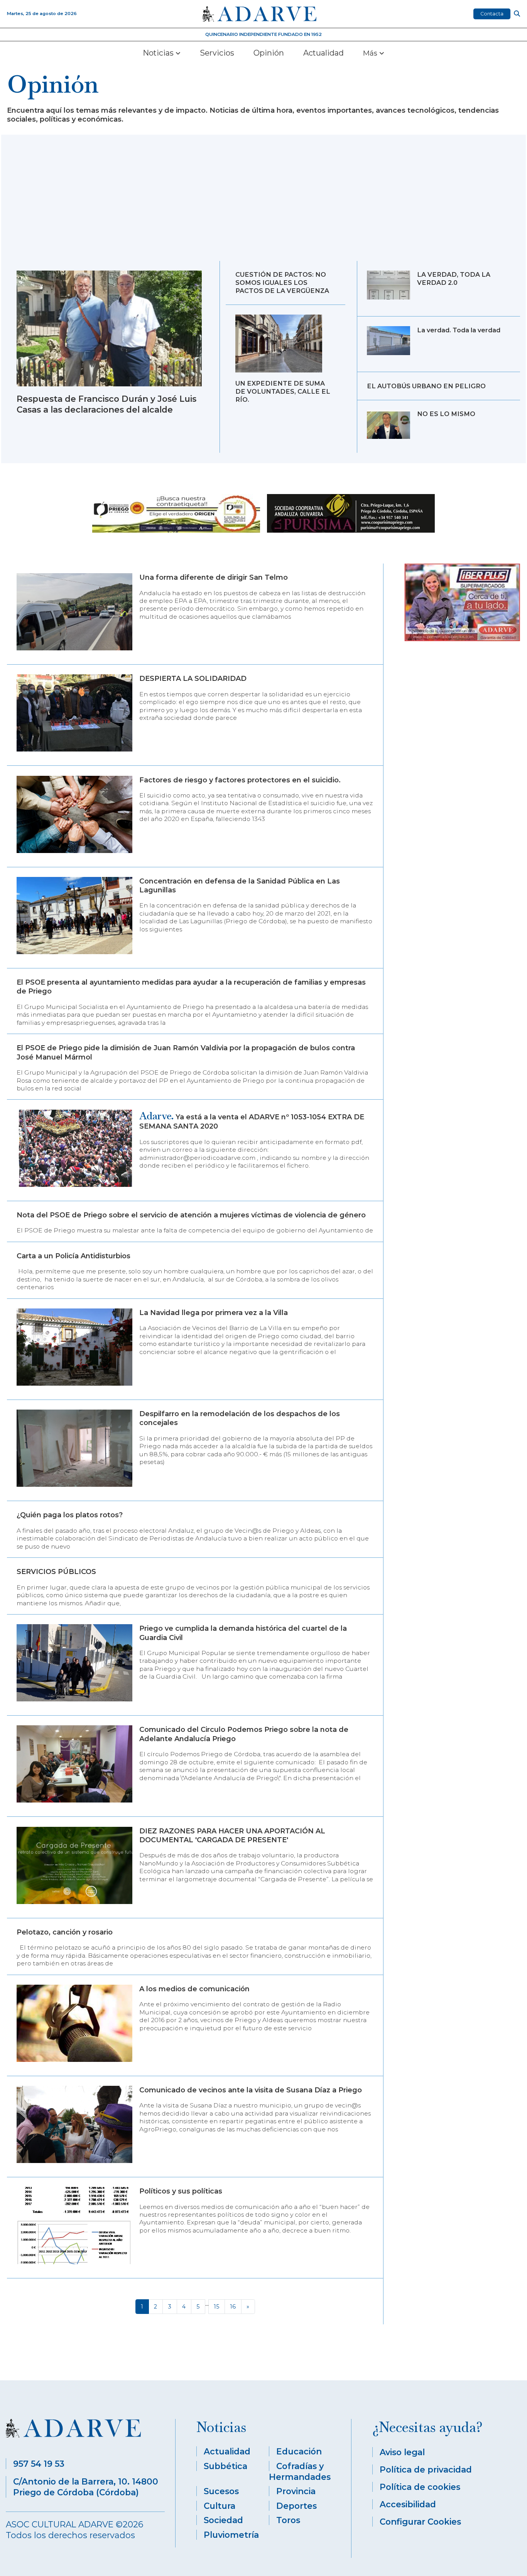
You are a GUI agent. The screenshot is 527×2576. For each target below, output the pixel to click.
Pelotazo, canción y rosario (65, 1932)
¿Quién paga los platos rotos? (70, 1515)
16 (233, 2307)
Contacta (492, 14)
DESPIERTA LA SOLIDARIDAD (193, 679)
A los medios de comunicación (194, 1989)
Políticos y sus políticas (181, 2191)
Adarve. (156, 1116)
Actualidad (323, 53)
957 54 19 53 (39, 2464)
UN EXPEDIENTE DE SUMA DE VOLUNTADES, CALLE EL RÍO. (283, 391)
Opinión (269, 53)
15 (216, 2307)
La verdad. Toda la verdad (459, 330)
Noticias (159, 53)
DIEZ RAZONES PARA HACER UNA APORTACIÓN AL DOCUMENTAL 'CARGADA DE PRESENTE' (232, 1836)
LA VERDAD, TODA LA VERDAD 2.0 (454, 278)
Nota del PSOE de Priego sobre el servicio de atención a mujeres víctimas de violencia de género (191, 1215)
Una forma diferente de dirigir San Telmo (214, 577)
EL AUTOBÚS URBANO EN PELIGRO (426, 386)
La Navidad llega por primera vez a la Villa (214, 1313)
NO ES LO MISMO (446, 414)
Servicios (217, 53)
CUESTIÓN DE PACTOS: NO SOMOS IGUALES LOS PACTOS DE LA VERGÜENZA (282, 283)
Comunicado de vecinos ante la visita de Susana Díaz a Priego (251, 2090)
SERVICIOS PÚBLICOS (56, 1572)
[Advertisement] (263, 203)
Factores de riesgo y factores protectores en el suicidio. (240, 780)
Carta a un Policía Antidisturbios (73, 1256)
